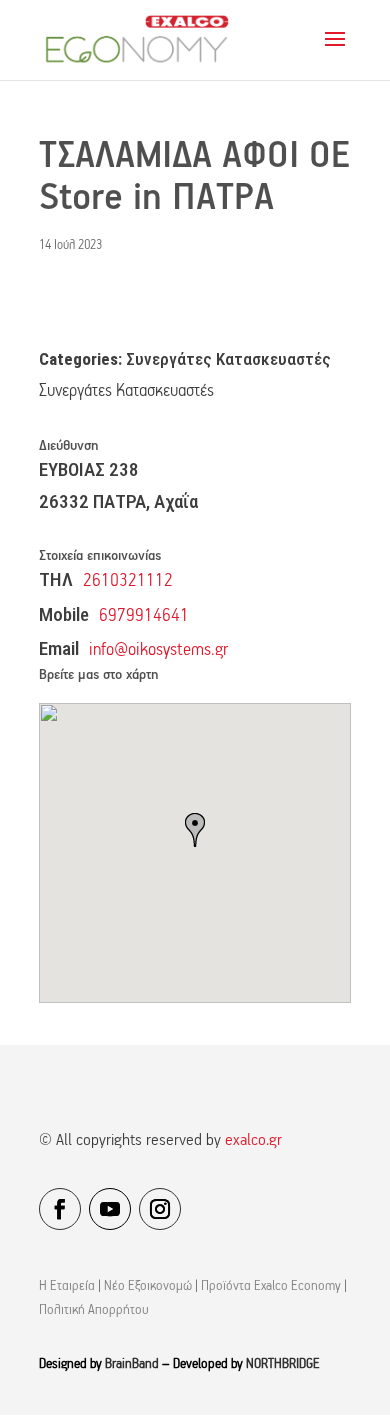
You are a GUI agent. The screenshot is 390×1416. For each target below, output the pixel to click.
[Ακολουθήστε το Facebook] (60, 1209)
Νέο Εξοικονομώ (148, 1286)
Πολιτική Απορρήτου (94, 1310)
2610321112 (128, 581)
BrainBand (132, 1364)
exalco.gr (253, 1141)
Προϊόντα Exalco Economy (271, 1286)
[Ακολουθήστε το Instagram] (160, 1209)
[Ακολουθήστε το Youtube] (110, 1209)
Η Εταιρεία (67, 1286)
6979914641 (144, 616)
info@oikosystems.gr (158, 650)
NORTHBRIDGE (283, 1364)
